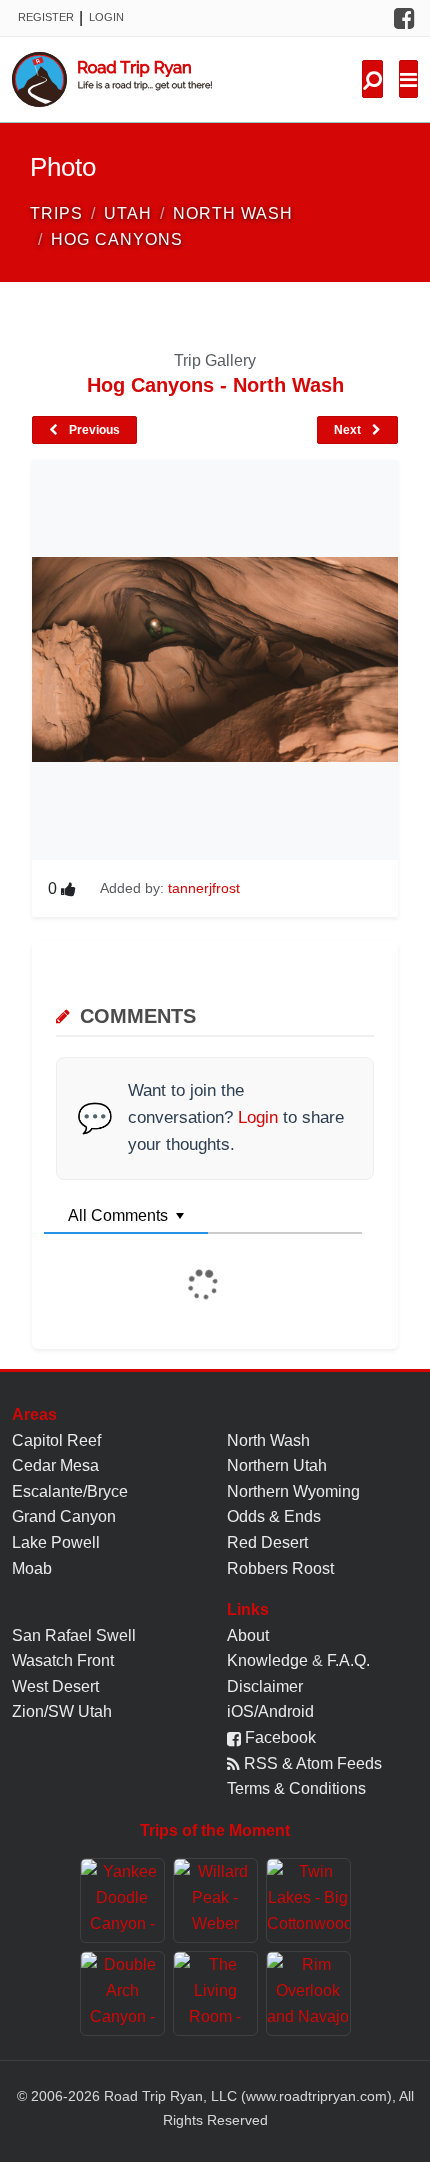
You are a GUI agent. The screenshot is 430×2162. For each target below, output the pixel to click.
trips (56, 213)
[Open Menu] (408, 79)
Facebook (278, 1737)
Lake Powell (56, 1542)
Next (349, 430)
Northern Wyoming (293, 1491)
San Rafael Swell (74, 1635)
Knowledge (267, 1660)
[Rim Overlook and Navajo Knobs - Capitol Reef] (308, 1993)
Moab (32, 1568)
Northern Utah (277, 1465)
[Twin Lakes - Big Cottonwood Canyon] (308, 1900)
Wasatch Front (63, 1660)
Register (46, 17)
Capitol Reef (56, 1440)
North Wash (268, 1440)
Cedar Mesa (55, 1465)
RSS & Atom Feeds (311, 1763)
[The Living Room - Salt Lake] (215, 1993)
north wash (233, 213)
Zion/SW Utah (62, 1711)
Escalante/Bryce (70, 1491)
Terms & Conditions (296, 1788)
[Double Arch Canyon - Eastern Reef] (122, 1993)
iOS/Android (270, 1711)
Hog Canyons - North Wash (215, 385)
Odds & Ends (274, 1516)
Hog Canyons (117, 239)
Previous (93, 430)
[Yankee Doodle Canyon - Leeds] (122, 1900)
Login (106, 17)
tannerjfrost (204, 888)
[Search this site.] (372, 79)
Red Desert (267, 1542)
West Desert (55, 1686)
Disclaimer (265, 1686)
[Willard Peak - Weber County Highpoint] (215, 1900)
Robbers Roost (280, 1568)
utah (128, 213)
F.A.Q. (348, 1660)
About (248, 1635)
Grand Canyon (64, 1516)
